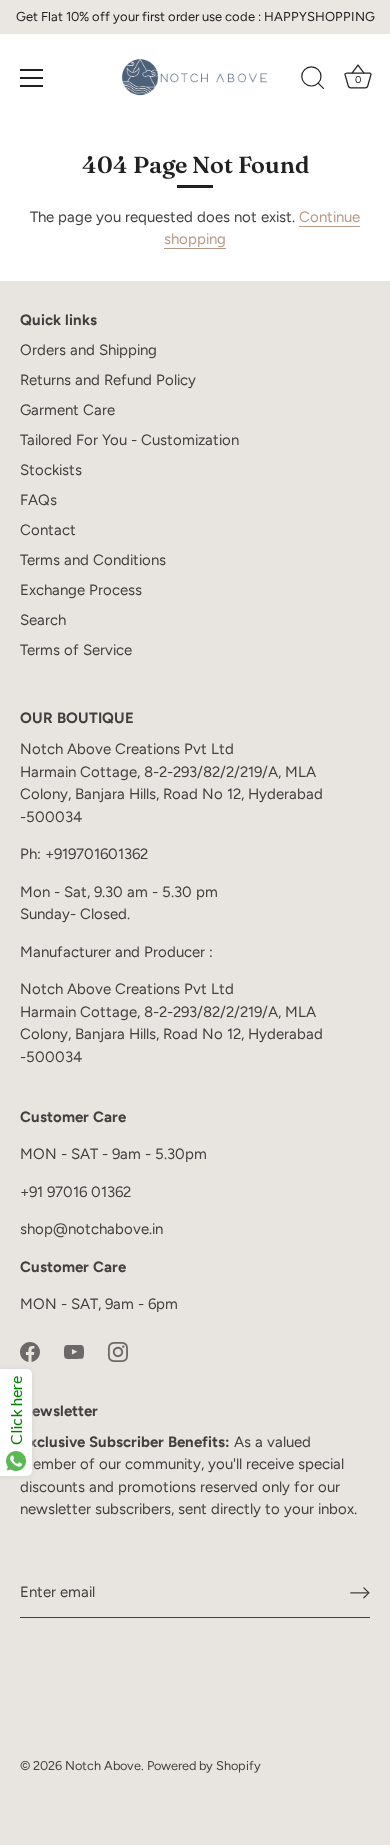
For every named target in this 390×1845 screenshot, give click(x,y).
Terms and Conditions (93, 560)
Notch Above (103, 1765)
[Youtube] (74, 1351)
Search (43, 620)
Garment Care (67, 410)
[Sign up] (360, 1593)
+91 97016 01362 (75, 1192)
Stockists (51, 470)
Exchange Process (81, 590)
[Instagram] (118, 1351)
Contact (48, 530)
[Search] (313, 81)
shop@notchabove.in (91, 1229)
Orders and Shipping (88, 350)
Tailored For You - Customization (129, 440)
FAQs (38, 500)
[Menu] (32, 78)
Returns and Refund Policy (108, 380)
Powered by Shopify (204, 1765)
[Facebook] (30, 1351)
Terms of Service (76, 650)
